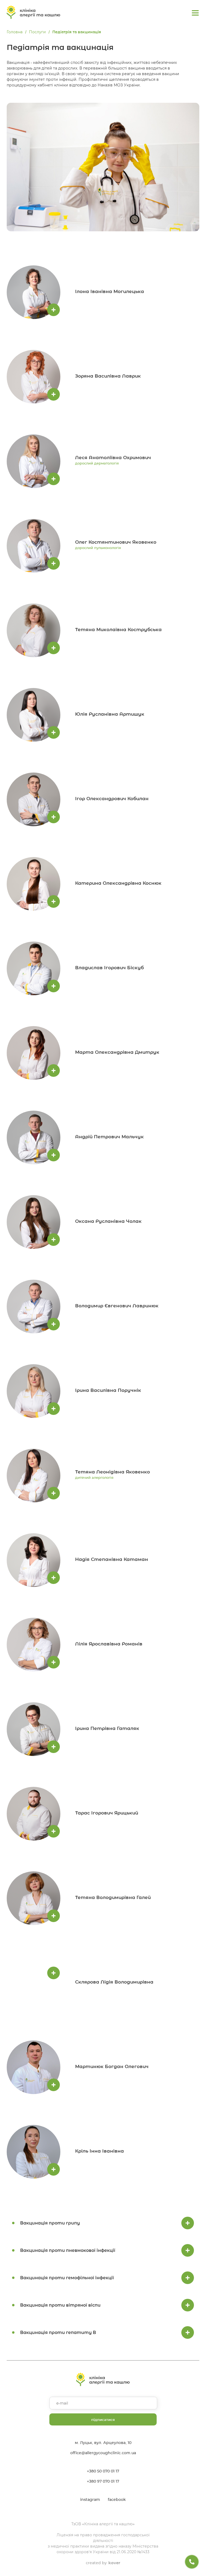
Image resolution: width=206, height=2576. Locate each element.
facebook (117, 2500)
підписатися (103, 2420)
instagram (90, 2500)
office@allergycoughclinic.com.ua (103, 2453)
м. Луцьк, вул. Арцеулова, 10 (103, 2443)
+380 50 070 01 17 (103, 2471)
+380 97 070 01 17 (103, 2481)
